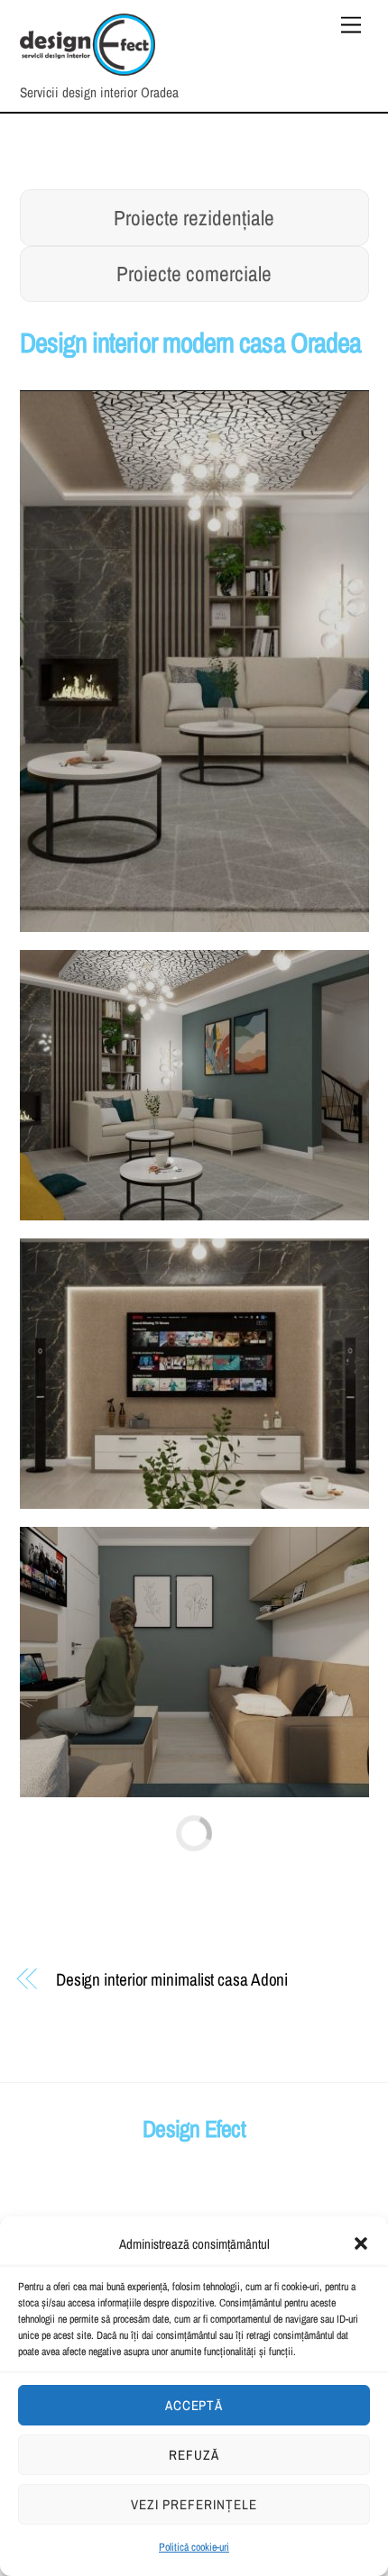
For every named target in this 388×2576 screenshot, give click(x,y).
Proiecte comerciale (194, 274)
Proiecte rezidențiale (194, 218)
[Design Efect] (88, 68)
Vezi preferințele (194, 2504)
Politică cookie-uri (194, 2547)
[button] (361, 2243)
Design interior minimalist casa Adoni (172, 1979)
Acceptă (194, 2405)
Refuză (194, 2455)
